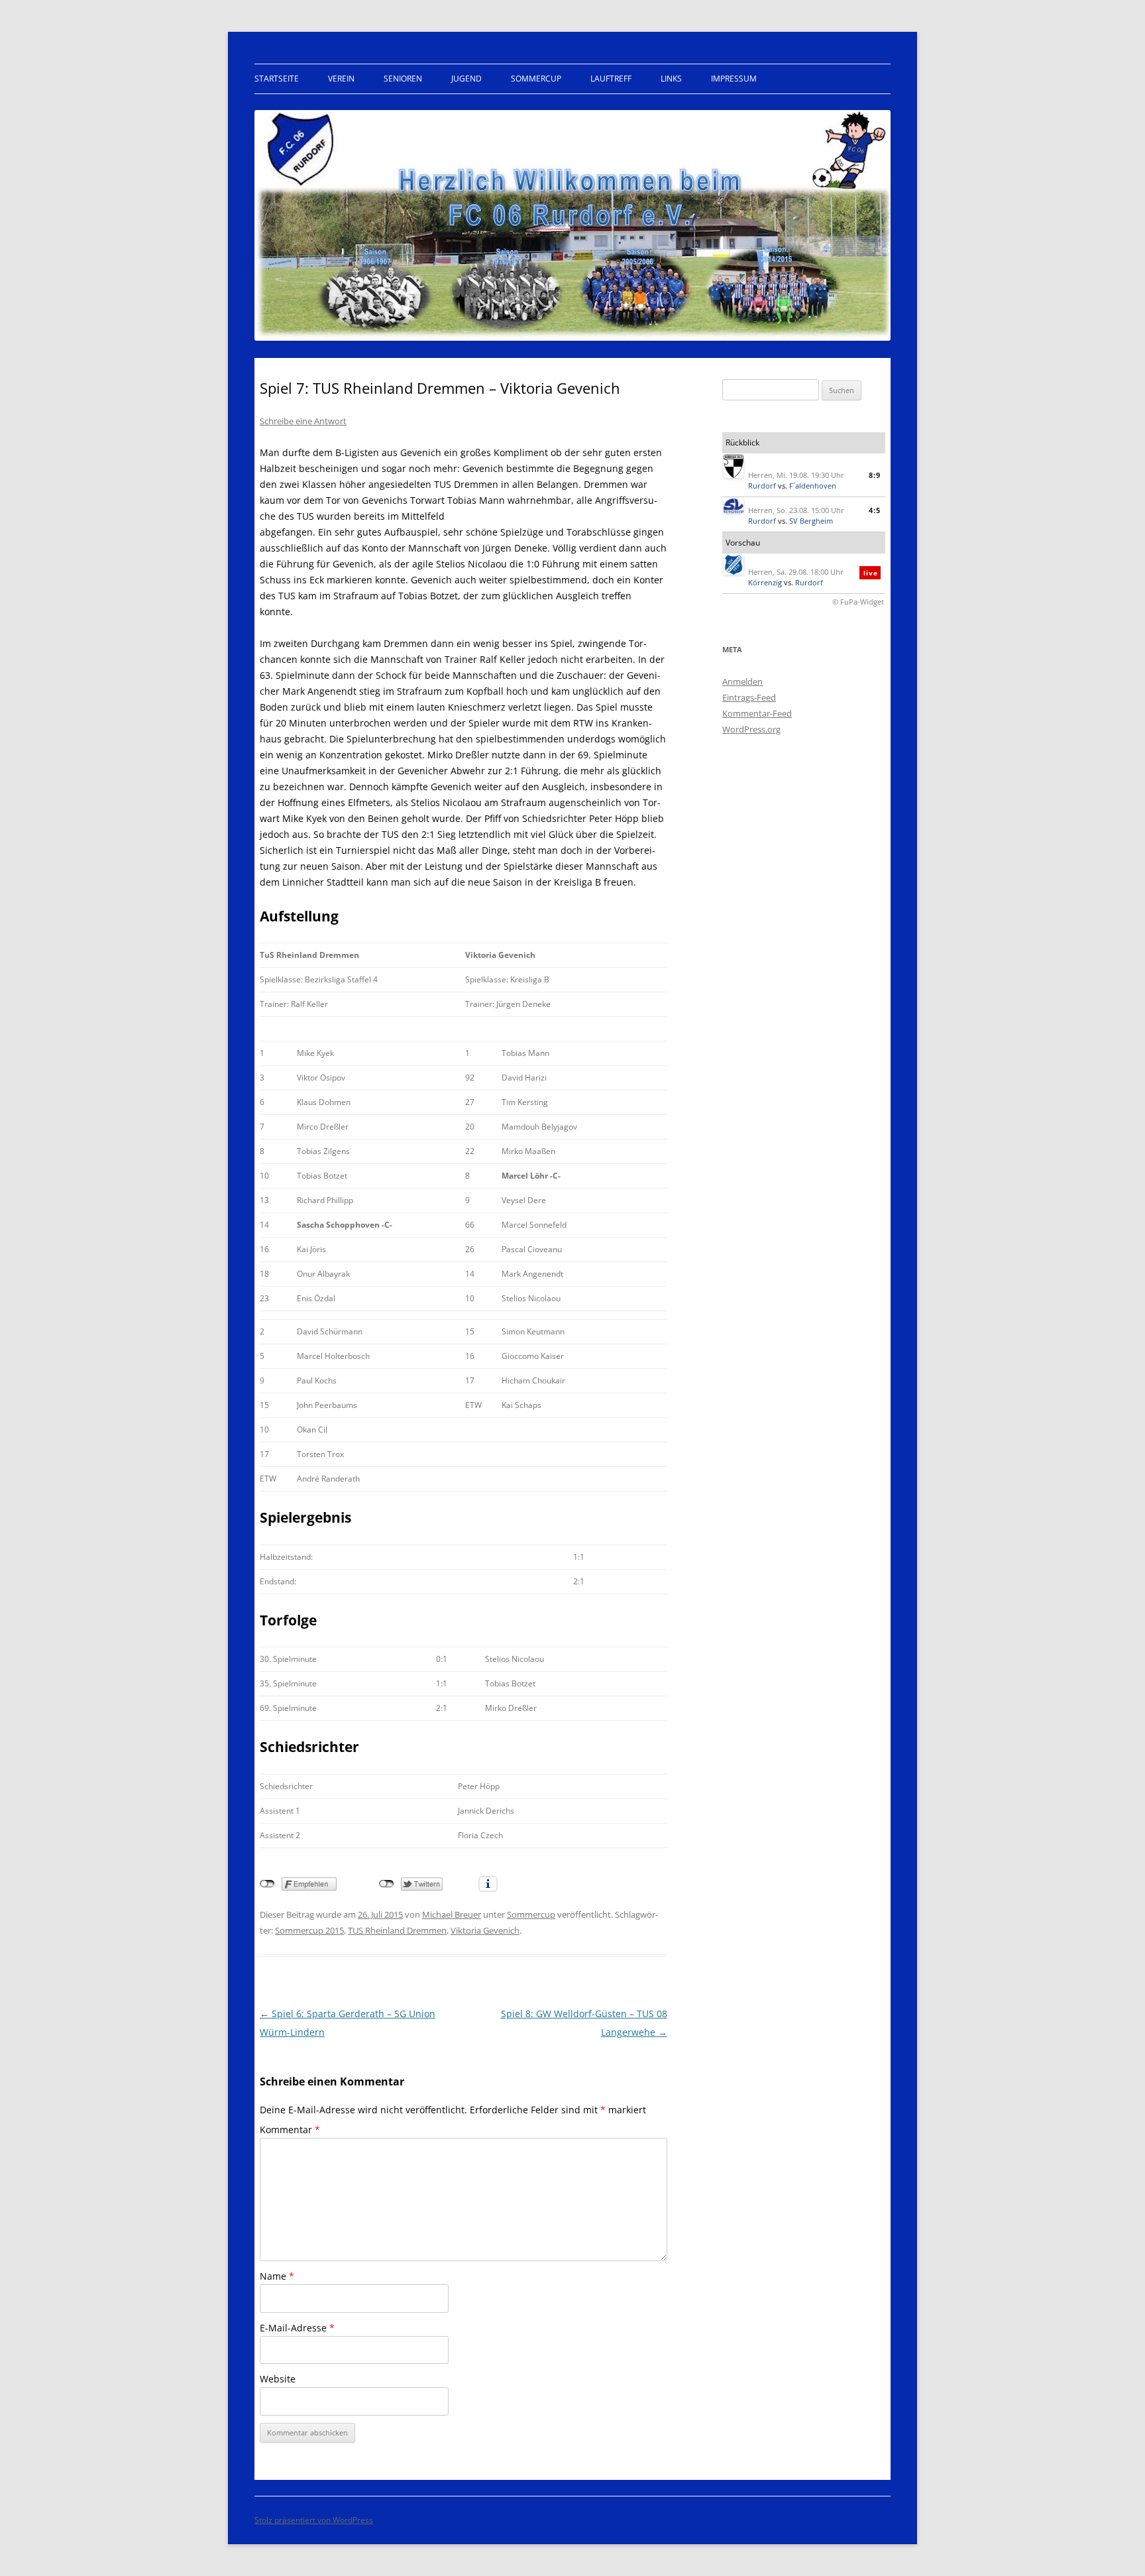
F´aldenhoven (813, 486)
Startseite (277, 79)
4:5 (875, 510)
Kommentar (290, 2130)
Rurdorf (762, 486)
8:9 (875, 475)
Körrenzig (765, 582)
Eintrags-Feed (749, 697)
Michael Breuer (452, 1914)
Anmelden (742, 681)
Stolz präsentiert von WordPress (314, 2520)
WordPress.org (751, 729)
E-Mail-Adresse (297, 2328)
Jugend (466, 79)
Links (671, 79)
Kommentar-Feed (757, 713)
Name (277, 2276)
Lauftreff (611, 79)
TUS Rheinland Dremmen (397, 1930)
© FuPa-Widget (858, 602)
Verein (341, 79)
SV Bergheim (811, 521)
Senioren (403, 79)
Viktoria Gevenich (485, 1930)
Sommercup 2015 (309, 1930)
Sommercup (536, 79)
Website (278, 2379)
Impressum (734, 79)
